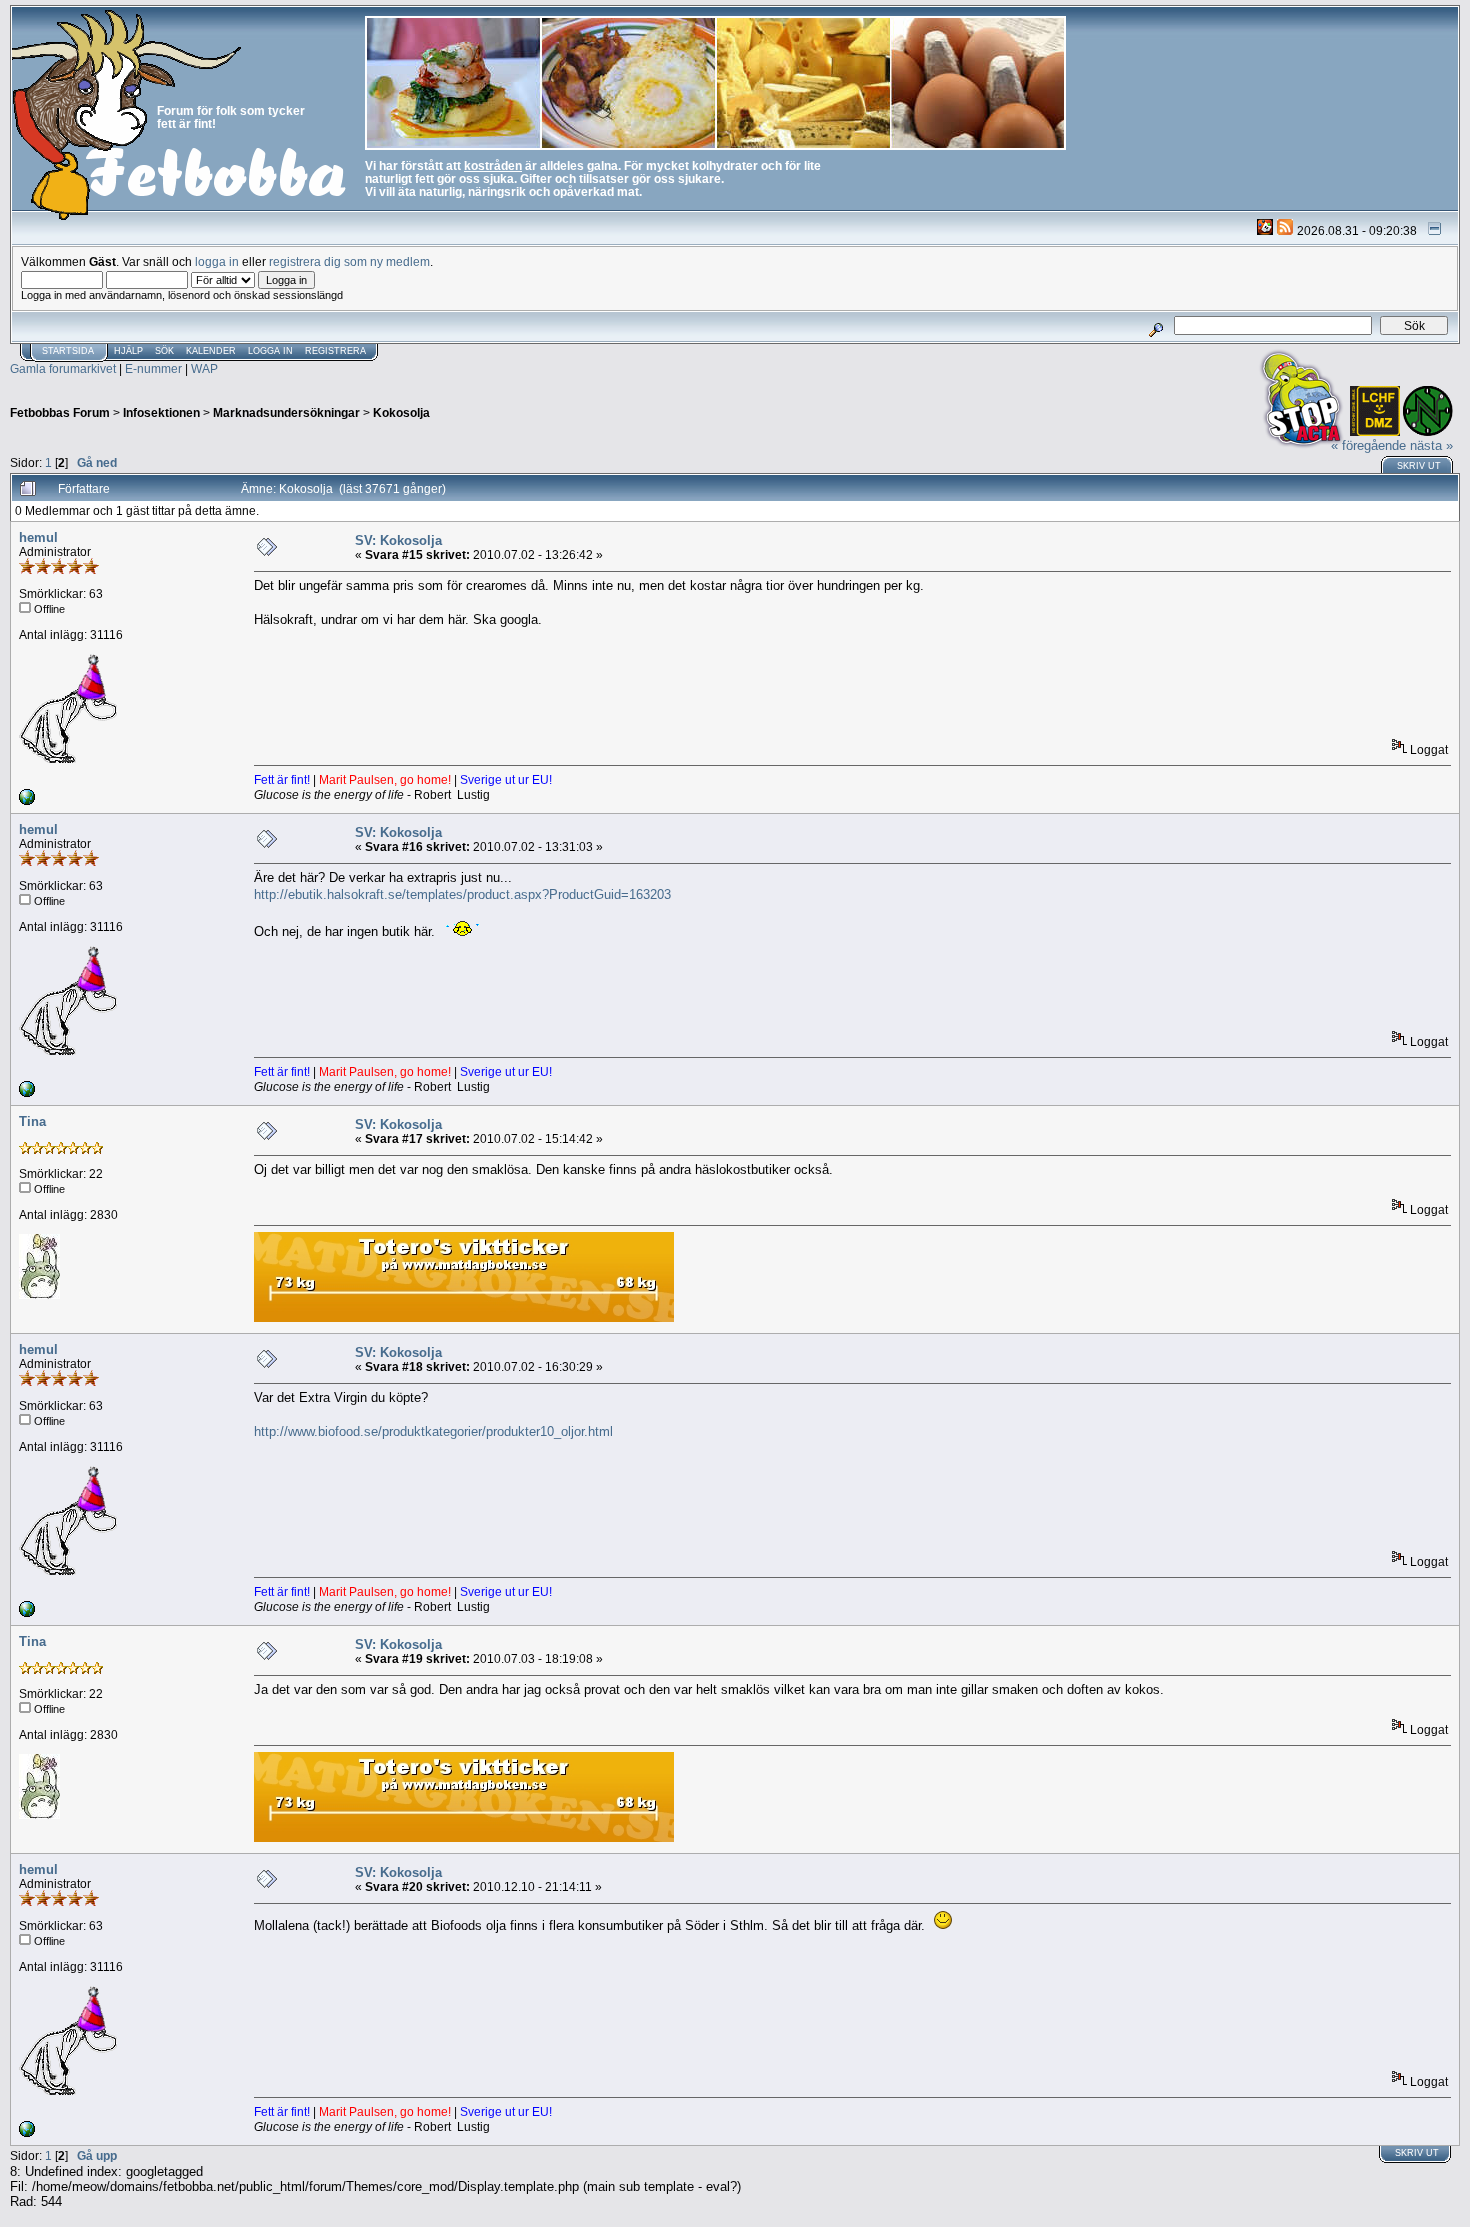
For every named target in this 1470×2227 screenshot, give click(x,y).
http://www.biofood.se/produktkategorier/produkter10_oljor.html (433, 1431)
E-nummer (153, 368)
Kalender (211, 351)
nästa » (1431, 445)
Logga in (270, 351)
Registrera (335, 351)
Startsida (68, 351)
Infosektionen (161, 412)
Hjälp (128, 351)
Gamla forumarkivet (63, 368)
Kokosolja (401, 412)
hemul (38, 537)
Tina (32, 1121)
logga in (217, 261)
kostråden (493, 165)
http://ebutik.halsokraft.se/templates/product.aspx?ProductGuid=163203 (462, 894)
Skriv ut (1419, 466)
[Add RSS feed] (1285, 230)
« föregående (1368, 445)
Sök (164, 351)
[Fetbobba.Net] (27, 800)
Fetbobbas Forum (60, 412)
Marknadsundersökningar (286, 412)
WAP (204, 368)
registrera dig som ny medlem (349, 261)
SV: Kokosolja (398, 540)
